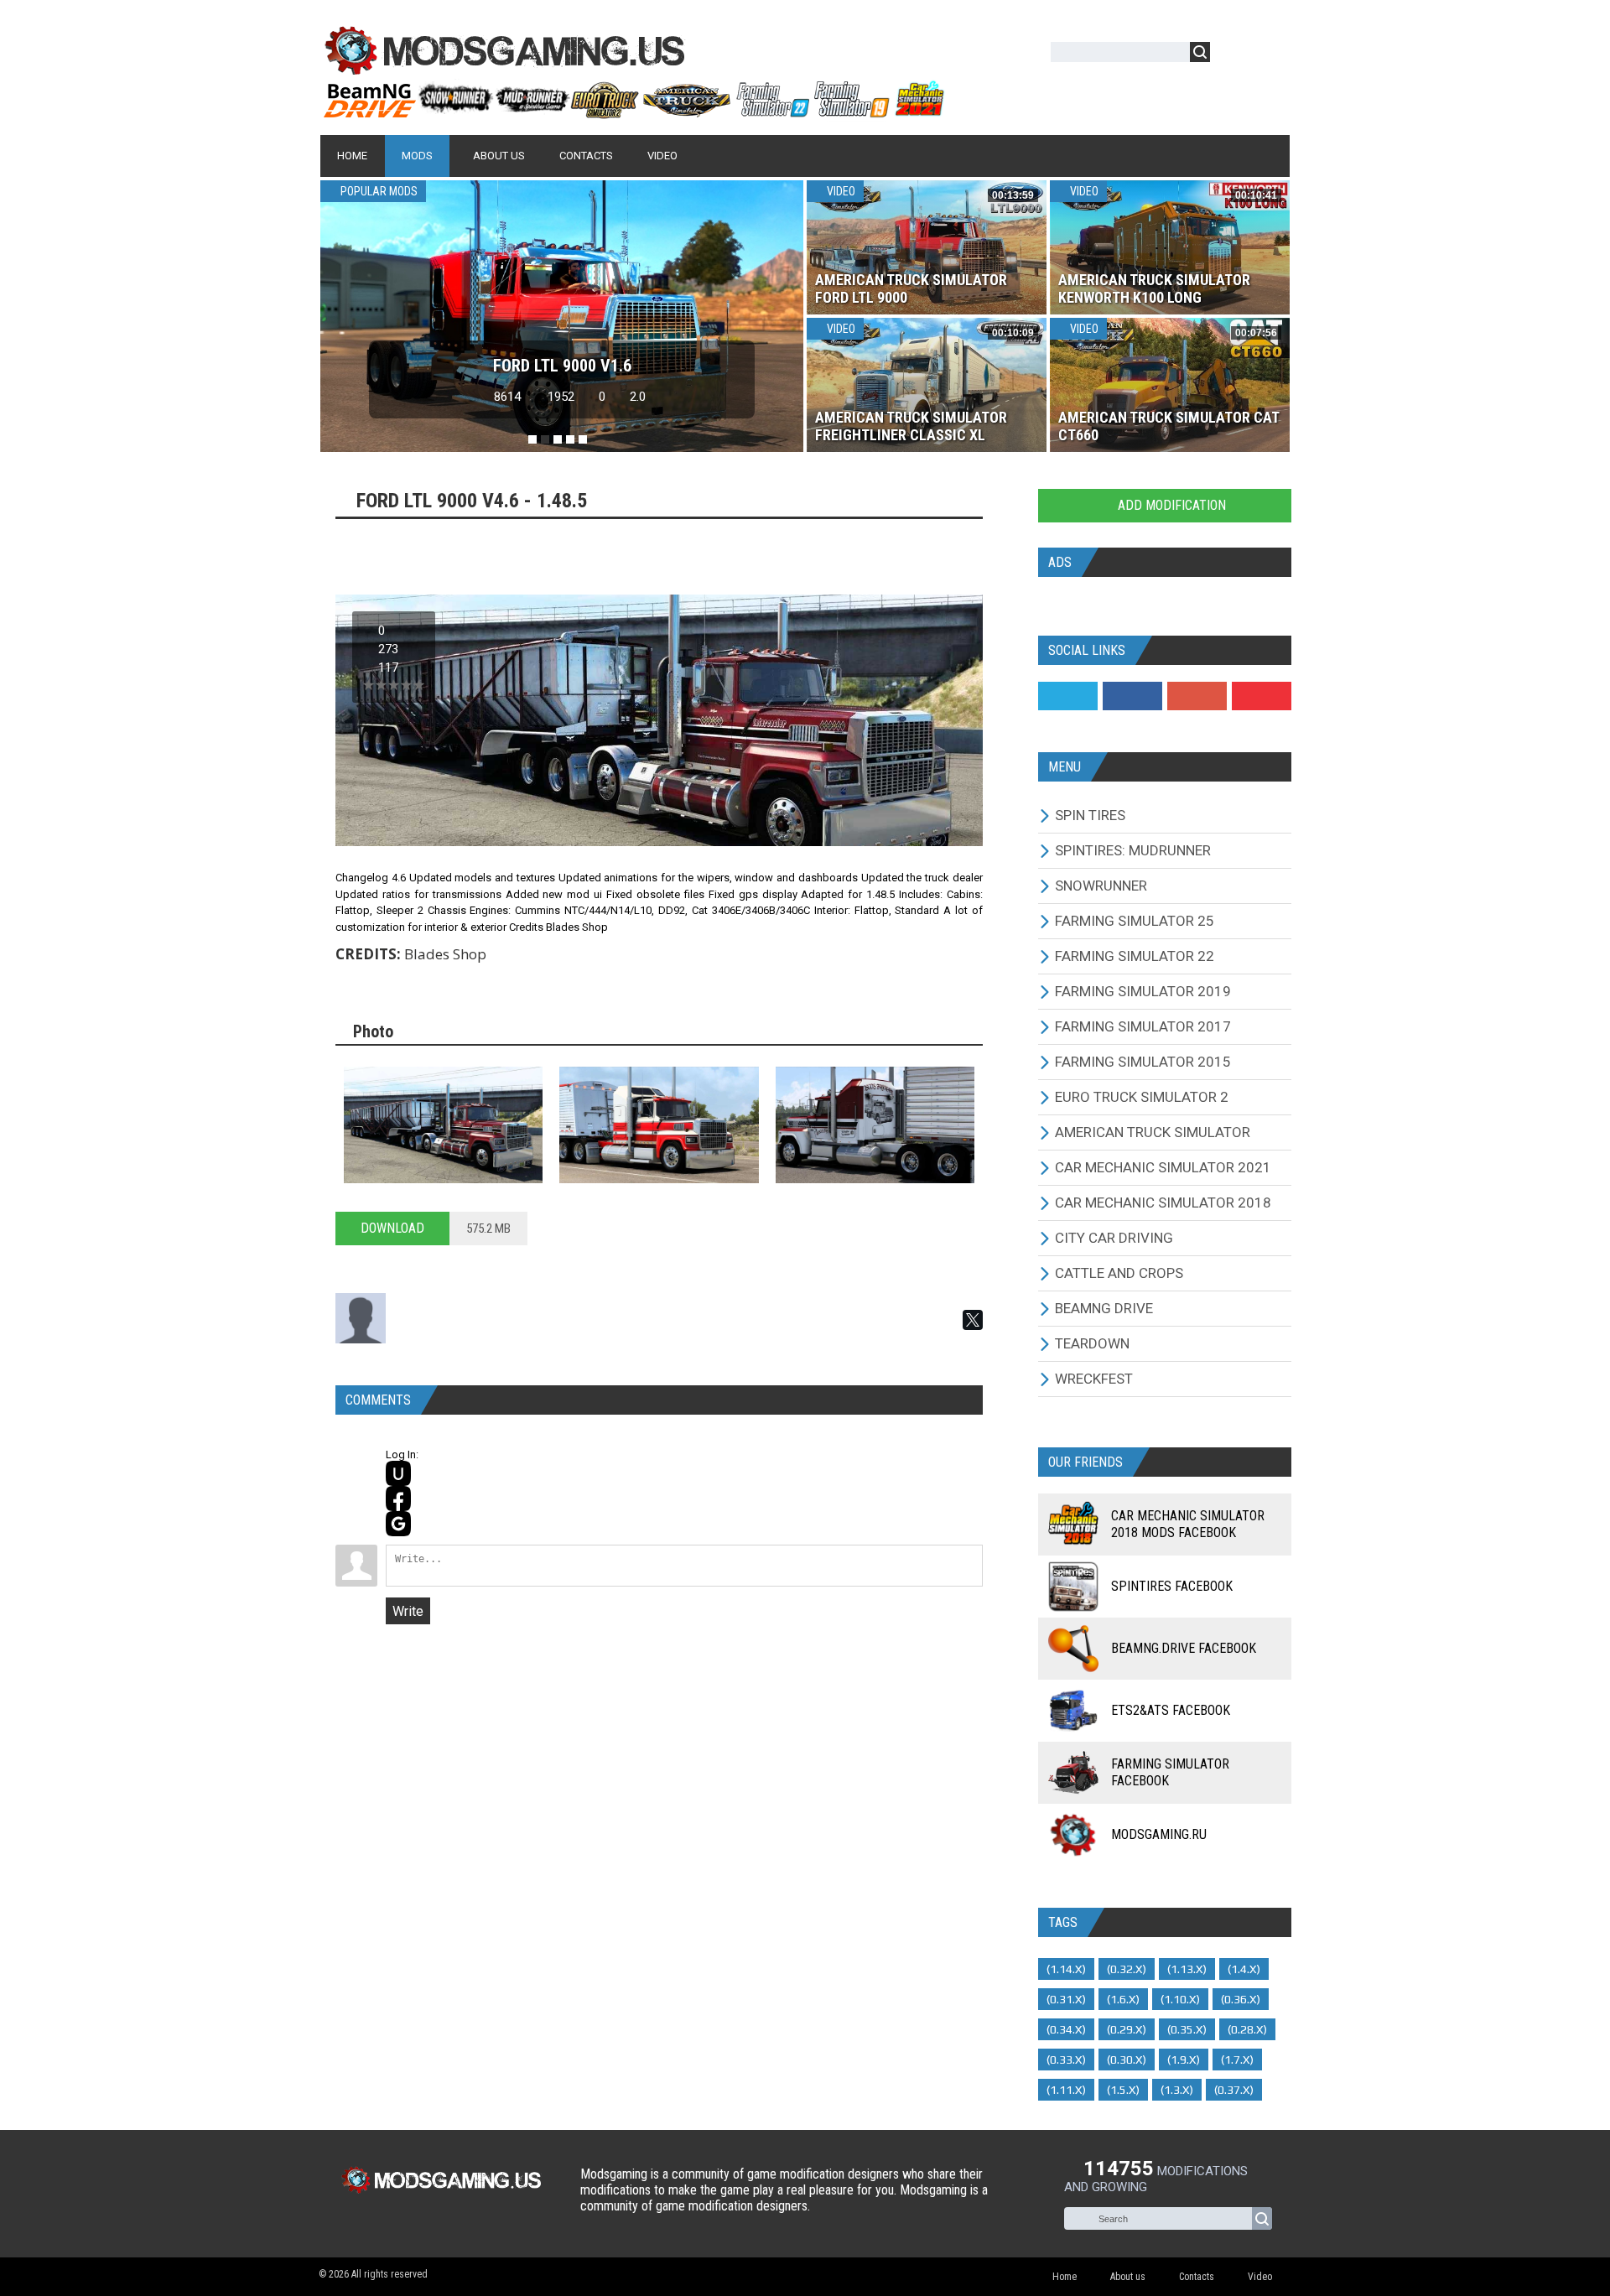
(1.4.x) (1244, 1969)
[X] (973, 1320)
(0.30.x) (1127, 2060)
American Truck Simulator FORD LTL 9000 (911, 288)
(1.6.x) (1123, 1999)
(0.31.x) (1066, 1999)
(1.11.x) (1066, 2090)
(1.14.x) (1066, 1969)
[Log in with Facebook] (398, 1499)
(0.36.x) (1241, 1999)
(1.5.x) (1123, 2090)
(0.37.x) (1234, 2090)
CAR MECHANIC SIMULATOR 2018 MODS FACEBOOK (1188, 1524)
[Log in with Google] (398, 1524)
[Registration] (1271, 55)
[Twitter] (1068, 696)
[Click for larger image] (443, 1125)
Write (408, 1611)
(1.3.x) (1177, 2090)
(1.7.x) (1237, 2060)
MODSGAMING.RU (1159, 1834)
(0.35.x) (1187, 2029)
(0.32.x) (1127, 1969)
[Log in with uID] (398, 1473)
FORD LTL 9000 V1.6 (562, 366)
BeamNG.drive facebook (1184, 1648)
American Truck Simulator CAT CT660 (1169, 426)
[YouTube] (1262, 696)
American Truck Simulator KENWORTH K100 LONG (1154, 288)
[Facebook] (1132, 696)
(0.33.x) (1066, 2060)
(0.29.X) (1127, 2029)
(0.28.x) (1247, 2029)
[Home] (633, 112)
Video (840, 191)
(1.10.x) (1180, 1999)
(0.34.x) (1066, 2029)
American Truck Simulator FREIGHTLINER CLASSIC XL (911, 426)
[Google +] (1197, 696)
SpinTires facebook (1172, 1586)
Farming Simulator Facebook (1170, 1772)
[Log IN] (1232, 55)
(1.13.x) (1187, 1969)
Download (392, 1228)
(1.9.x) (1184, 2060)
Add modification (1170, 505)
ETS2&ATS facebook (1171, 1710)
